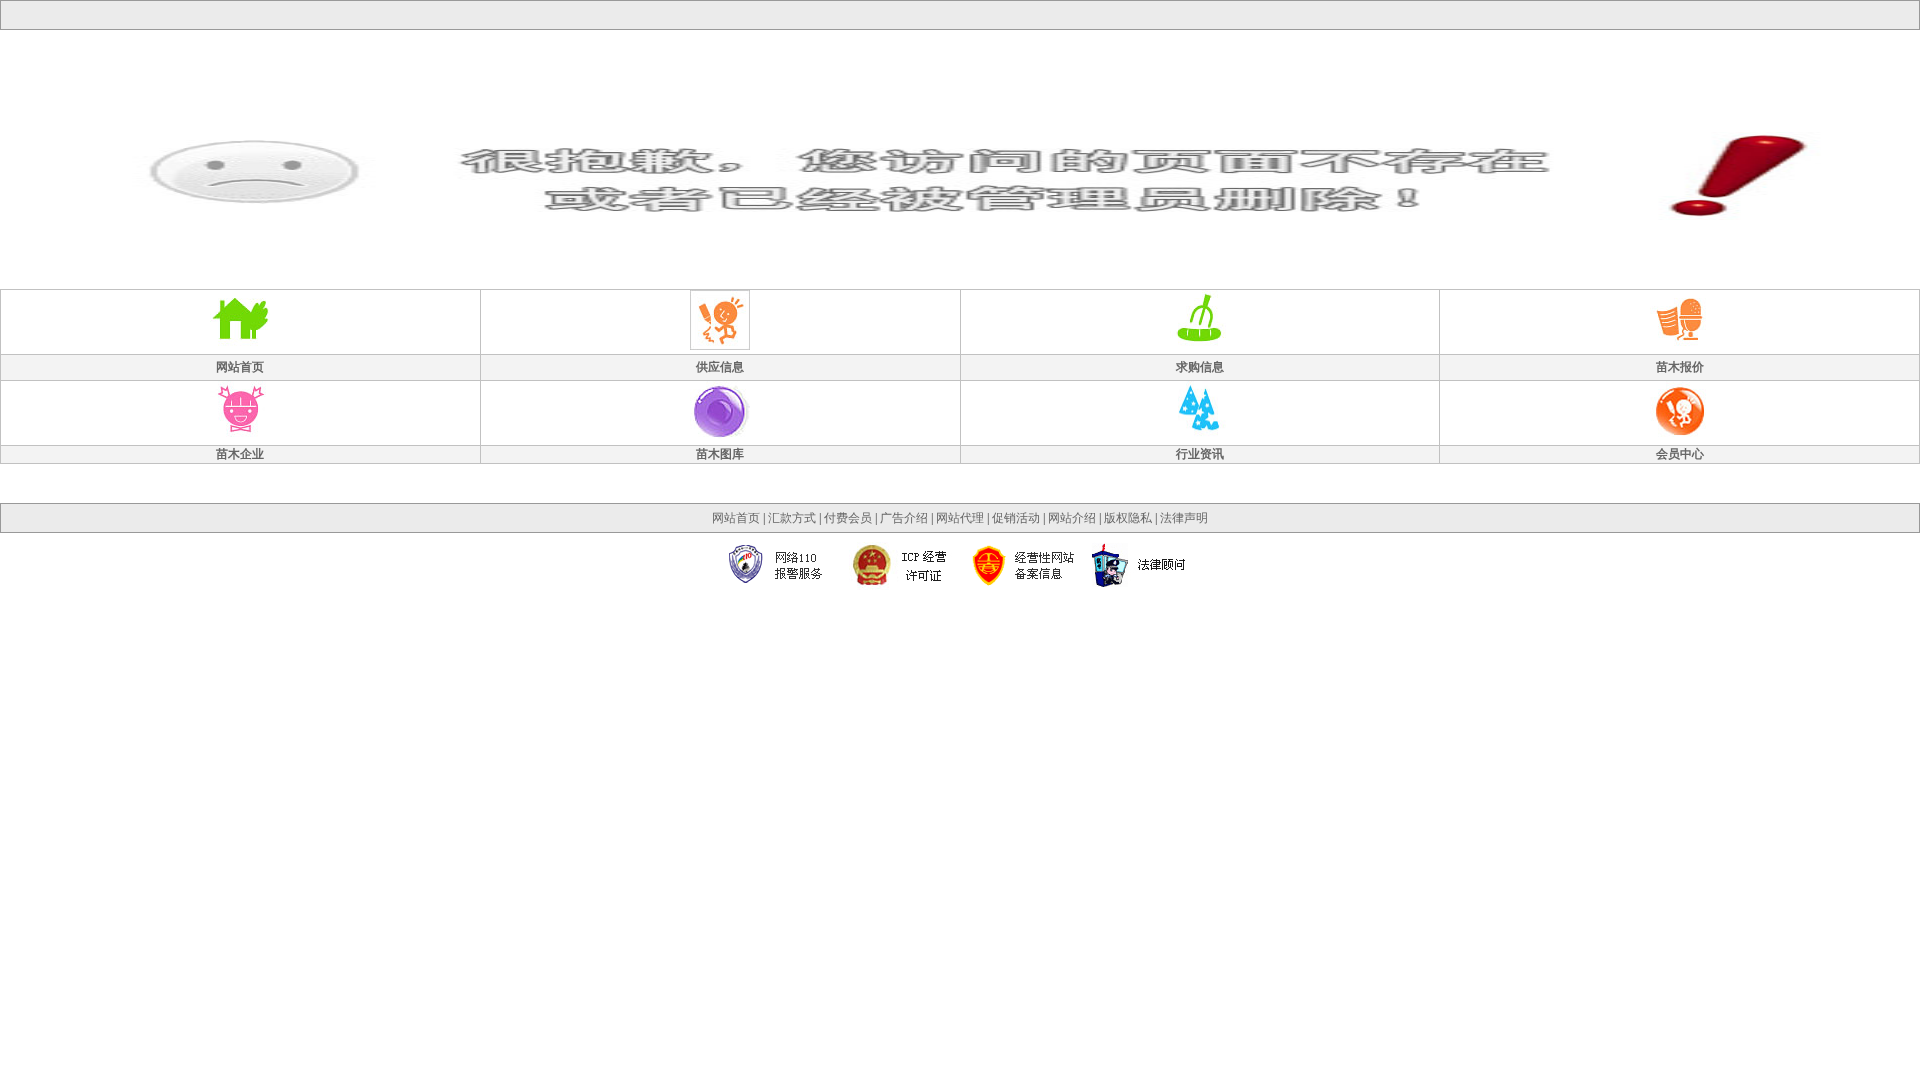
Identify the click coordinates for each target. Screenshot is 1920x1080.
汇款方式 (792, 518)
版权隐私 (1128, 518)
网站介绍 (1072, 518)
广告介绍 (904, 518)
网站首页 (736, 518)
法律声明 (1184, 518)
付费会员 (848, 518)
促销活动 (1016, 518)
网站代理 (960, 518)
